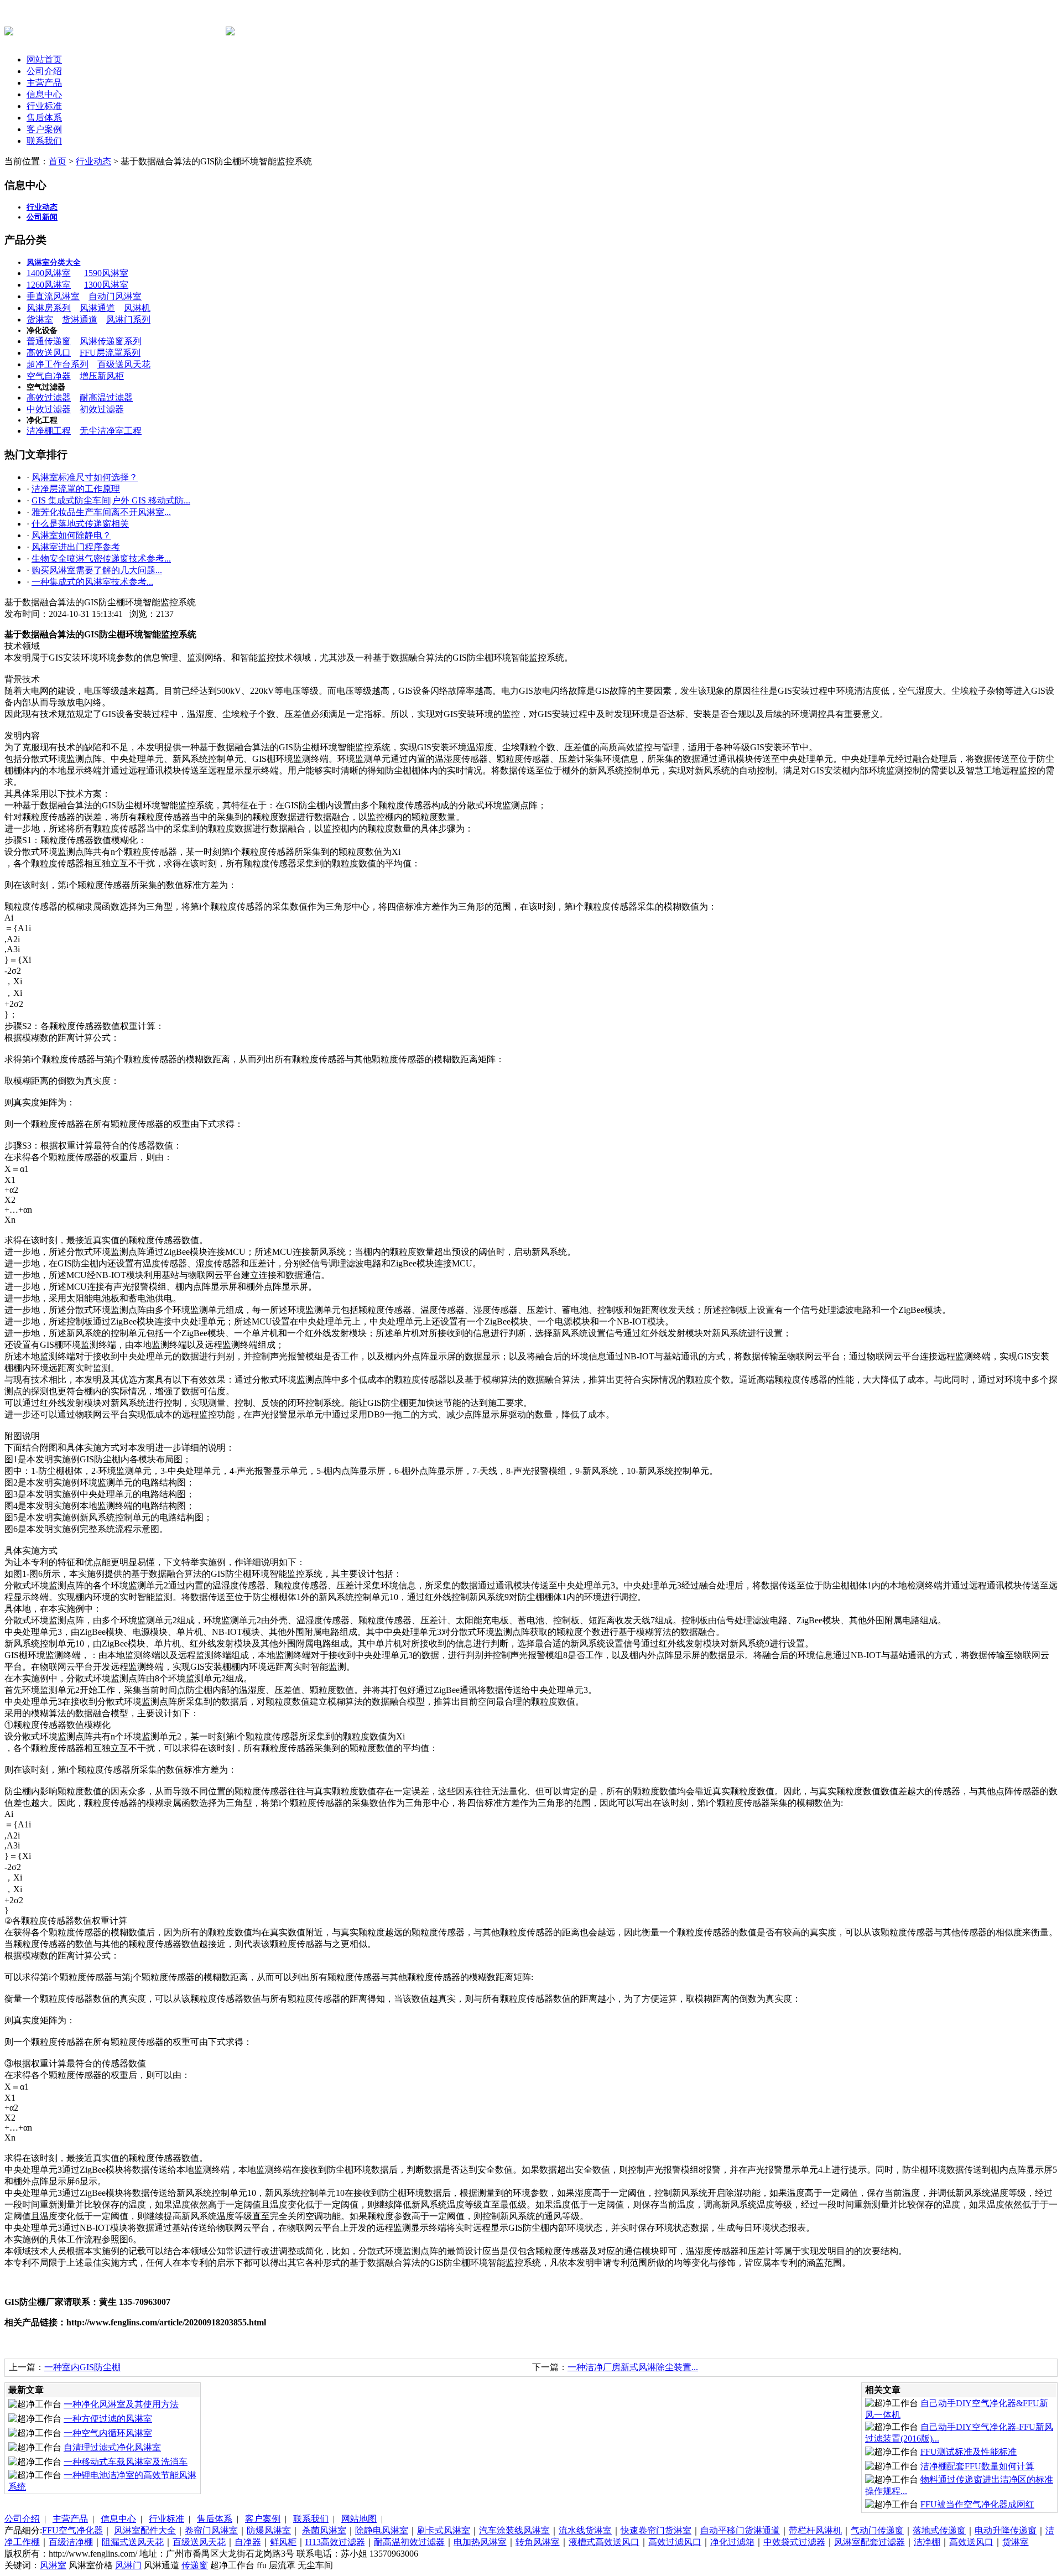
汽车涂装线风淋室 (514, 2530)
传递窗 (195, 2565)
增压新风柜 (102, 376)
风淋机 (137, 308)
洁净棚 (927, 2542)
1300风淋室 (106, 285)
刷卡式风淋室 (444, 2530)
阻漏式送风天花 (133, 2542)
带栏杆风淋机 (815, 2530)
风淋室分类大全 (54, 263)
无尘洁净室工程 (111, 431)
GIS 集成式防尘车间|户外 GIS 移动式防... (111, 500)
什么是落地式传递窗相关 (80, 524)
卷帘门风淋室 (211, 2530)
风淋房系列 (49, 308)
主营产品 (44, 83)
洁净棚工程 (49, 431)
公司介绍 (44, 71)
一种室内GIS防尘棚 (82, 2367)
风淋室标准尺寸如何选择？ (85, 477)
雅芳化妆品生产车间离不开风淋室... (101, 512)
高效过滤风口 (675, 2542)
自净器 (248, 2542)
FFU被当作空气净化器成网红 (977, 2504)
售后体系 (44, 118)
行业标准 (44, 106)
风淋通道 (97, 308)
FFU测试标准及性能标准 (969, 2452)
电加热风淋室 (480, 2542)
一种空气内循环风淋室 (108, 2433)
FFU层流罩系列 (110, 353)
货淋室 (40, 320)
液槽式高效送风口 (604, 2542)
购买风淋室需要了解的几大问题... (97, 570)
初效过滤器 (102, 409)
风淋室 (53, 2565)
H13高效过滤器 (335, 2542)
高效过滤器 (49, 398)
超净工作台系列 (58, 364)
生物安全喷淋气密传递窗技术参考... (101, 559)
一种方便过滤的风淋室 (108, 2419)
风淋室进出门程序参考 (76, 547)
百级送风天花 (124, 364)
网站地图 (359, 2519)
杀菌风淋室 (324, 2530)
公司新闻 (42, 217)
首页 (58, 161)
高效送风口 (49, 353)
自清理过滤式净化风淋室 (112, 2447)
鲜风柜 (283, 2542)
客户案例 (44, 129)
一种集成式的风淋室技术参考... (92, 582)
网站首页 (44, 59)
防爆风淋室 (269, 2530)
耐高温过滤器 (106, 398)
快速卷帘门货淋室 (656, 2530)
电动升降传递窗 (1006, 2530)
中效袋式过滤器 (794, 2542)
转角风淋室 (538, 2542)
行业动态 (93, 161)
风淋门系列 (128, 320)
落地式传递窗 (939, 2530)
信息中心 (44, 94)
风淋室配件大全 (145, 2530)
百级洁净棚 (71, 2542)
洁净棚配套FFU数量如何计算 (977, 2466)
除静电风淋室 (382, 2530)
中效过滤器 (49, 409)
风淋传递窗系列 (111, 341)
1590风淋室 (106, 273)
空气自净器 (49, 376)
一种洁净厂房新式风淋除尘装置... (633, 2367)
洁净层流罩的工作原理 (76, 489)
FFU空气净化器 (72, 2530)
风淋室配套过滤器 (870, 2542)
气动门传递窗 (877, 2530)
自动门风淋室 (115, 296)
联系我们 (44, 141)
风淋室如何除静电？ (71, 535)
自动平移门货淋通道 (740, 2530)
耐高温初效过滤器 (409, 2542)
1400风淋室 (49, 273)
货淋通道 (80, 320)
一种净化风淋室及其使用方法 (121, 2404)
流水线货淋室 (585, 2530)
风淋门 (128, 2565)
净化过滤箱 (732, 2542)
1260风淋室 (49, 285)
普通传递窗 (49, 341)
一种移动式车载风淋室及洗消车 (126, 2462)
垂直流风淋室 (53, 296)
